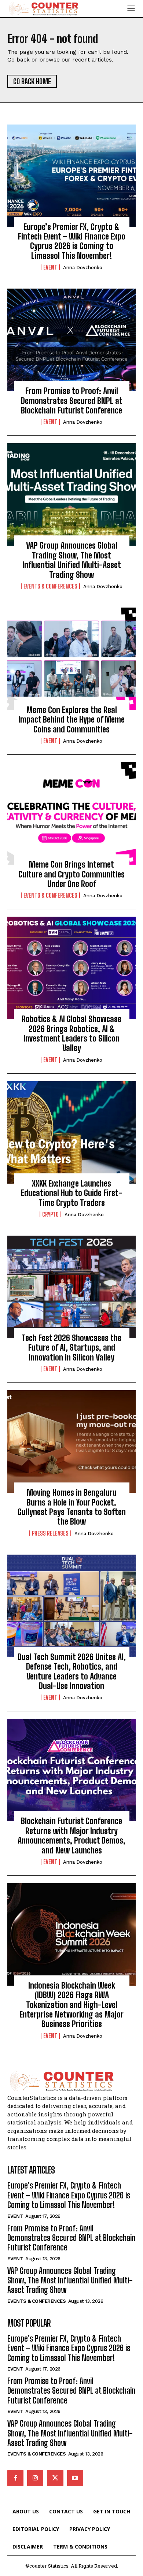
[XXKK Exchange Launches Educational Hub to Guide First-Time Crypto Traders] (71, 1132)
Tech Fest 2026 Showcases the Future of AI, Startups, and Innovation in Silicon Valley (71, 1348)
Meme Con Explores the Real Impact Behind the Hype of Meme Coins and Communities (71, 720)
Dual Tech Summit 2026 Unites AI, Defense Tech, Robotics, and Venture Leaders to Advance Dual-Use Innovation (72, 1671)
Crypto (50, 1214)
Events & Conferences (50, 586)
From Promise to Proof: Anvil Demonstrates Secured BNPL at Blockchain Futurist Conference (72, 401)
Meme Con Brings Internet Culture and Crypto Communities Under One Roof (71, 874)
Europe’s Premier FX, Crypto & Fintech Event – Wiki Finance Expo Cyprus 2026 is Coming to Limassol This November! (72, 241)
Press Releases (50, 1533)
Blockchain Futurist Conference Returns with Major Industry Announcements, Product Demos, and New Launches (71, 1836)
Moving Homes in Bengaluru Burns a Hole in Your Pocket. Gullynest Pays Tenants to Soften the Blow (72, 1507)
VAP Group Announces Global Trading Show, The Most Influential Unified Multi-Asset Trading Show (72, 560)
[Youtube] (75, 2478)
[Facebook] (15, 2478)
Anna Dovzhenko (83, 268)
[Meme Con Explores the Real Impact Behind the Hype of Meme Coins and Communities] (71, 659)
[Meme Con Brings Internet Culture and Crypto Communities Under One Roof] (71, 813)
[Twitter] (55, 2478)
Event (50, 267)
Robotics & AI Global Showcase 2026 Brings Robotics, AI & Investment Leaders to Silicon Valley (71, 1033)
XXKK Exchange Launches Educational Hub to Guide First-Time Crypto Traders (71, 1193)
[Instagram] (35, 2478)
